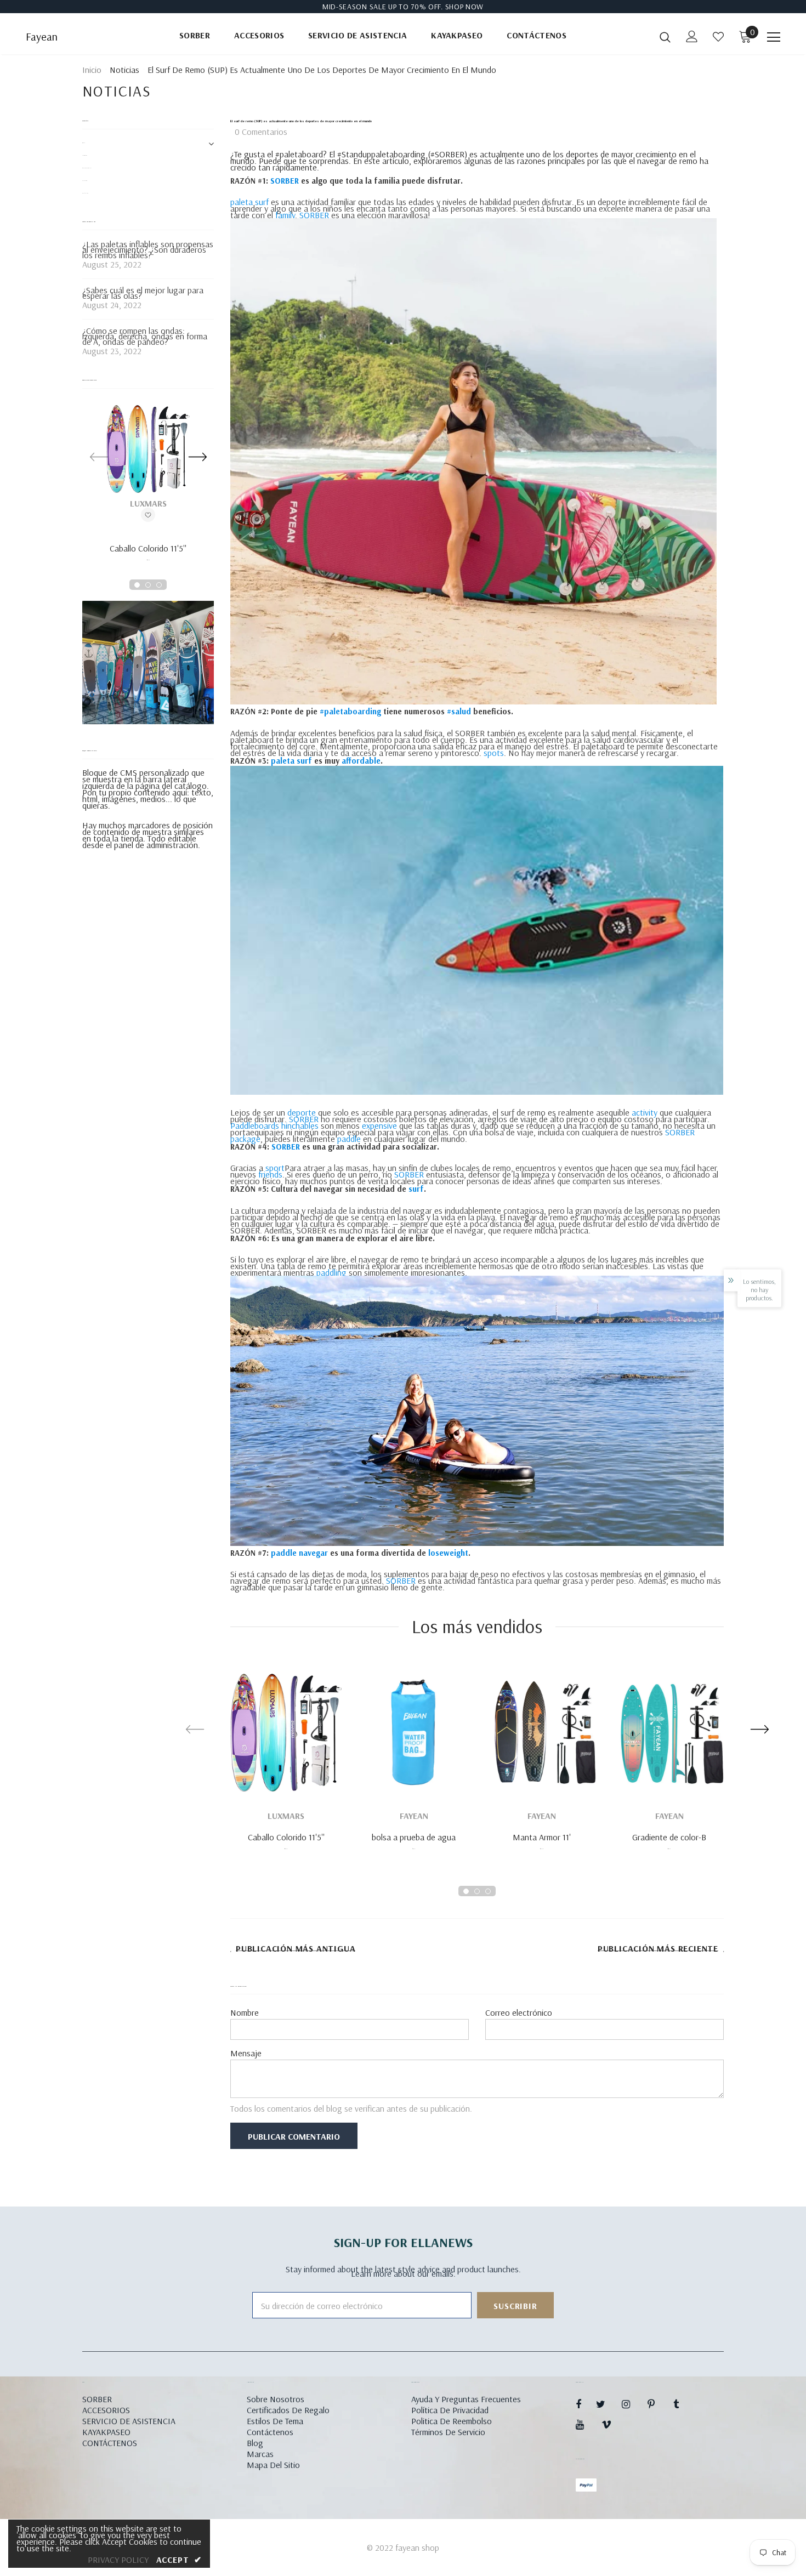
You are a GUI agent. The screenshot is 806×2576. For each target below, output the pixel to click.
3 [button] (159, 585)
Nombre (245, 2012)
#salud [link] (459, 711)
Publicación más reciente (658, 1949)
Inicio (92, 70)
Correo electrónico (519, 2012)
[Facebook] (586, 2404)
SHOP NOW (465, 7)
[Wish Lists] (148, 515)
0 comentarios (261, 132)
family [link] (285, 215)
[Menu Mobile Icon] (774, 37)
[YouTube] (586, 2424)
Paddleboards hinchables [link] (274, 1125)
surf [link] (416, 1189)
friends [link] (270, 1174)
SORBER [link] (285, 181)
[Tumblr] (683, 2404)
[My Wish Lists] (718, 37)
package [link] (245, 1139)
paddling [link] (331, 1272)
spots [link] (494, 753)
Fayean (42, 37)
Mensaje (246, 2053)
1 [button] (137, 585)
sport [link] (275, 1168)
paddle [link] (349, 1139)
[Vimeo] (611, 2424)
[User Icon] (692, 36)
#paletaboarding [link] (350, 711)
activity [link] (645, 1112)
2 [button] (148, 585)
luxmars (148, 503)
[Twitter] (606, 2404)
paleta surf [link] (249, 202)
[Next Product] (197, 456)
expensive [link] (379, 1125)
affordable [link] (361, 761)
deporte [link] (302, 1112)
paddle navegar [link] (299, 1553)
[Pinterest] (657, 2404)
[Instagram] (632, 2404)
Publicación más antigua (296, 1949)
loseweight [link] (448, 1553)
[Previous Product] (99, 456)
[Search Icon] (665, 37)
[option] (148, 487)
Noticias (124, 70)
